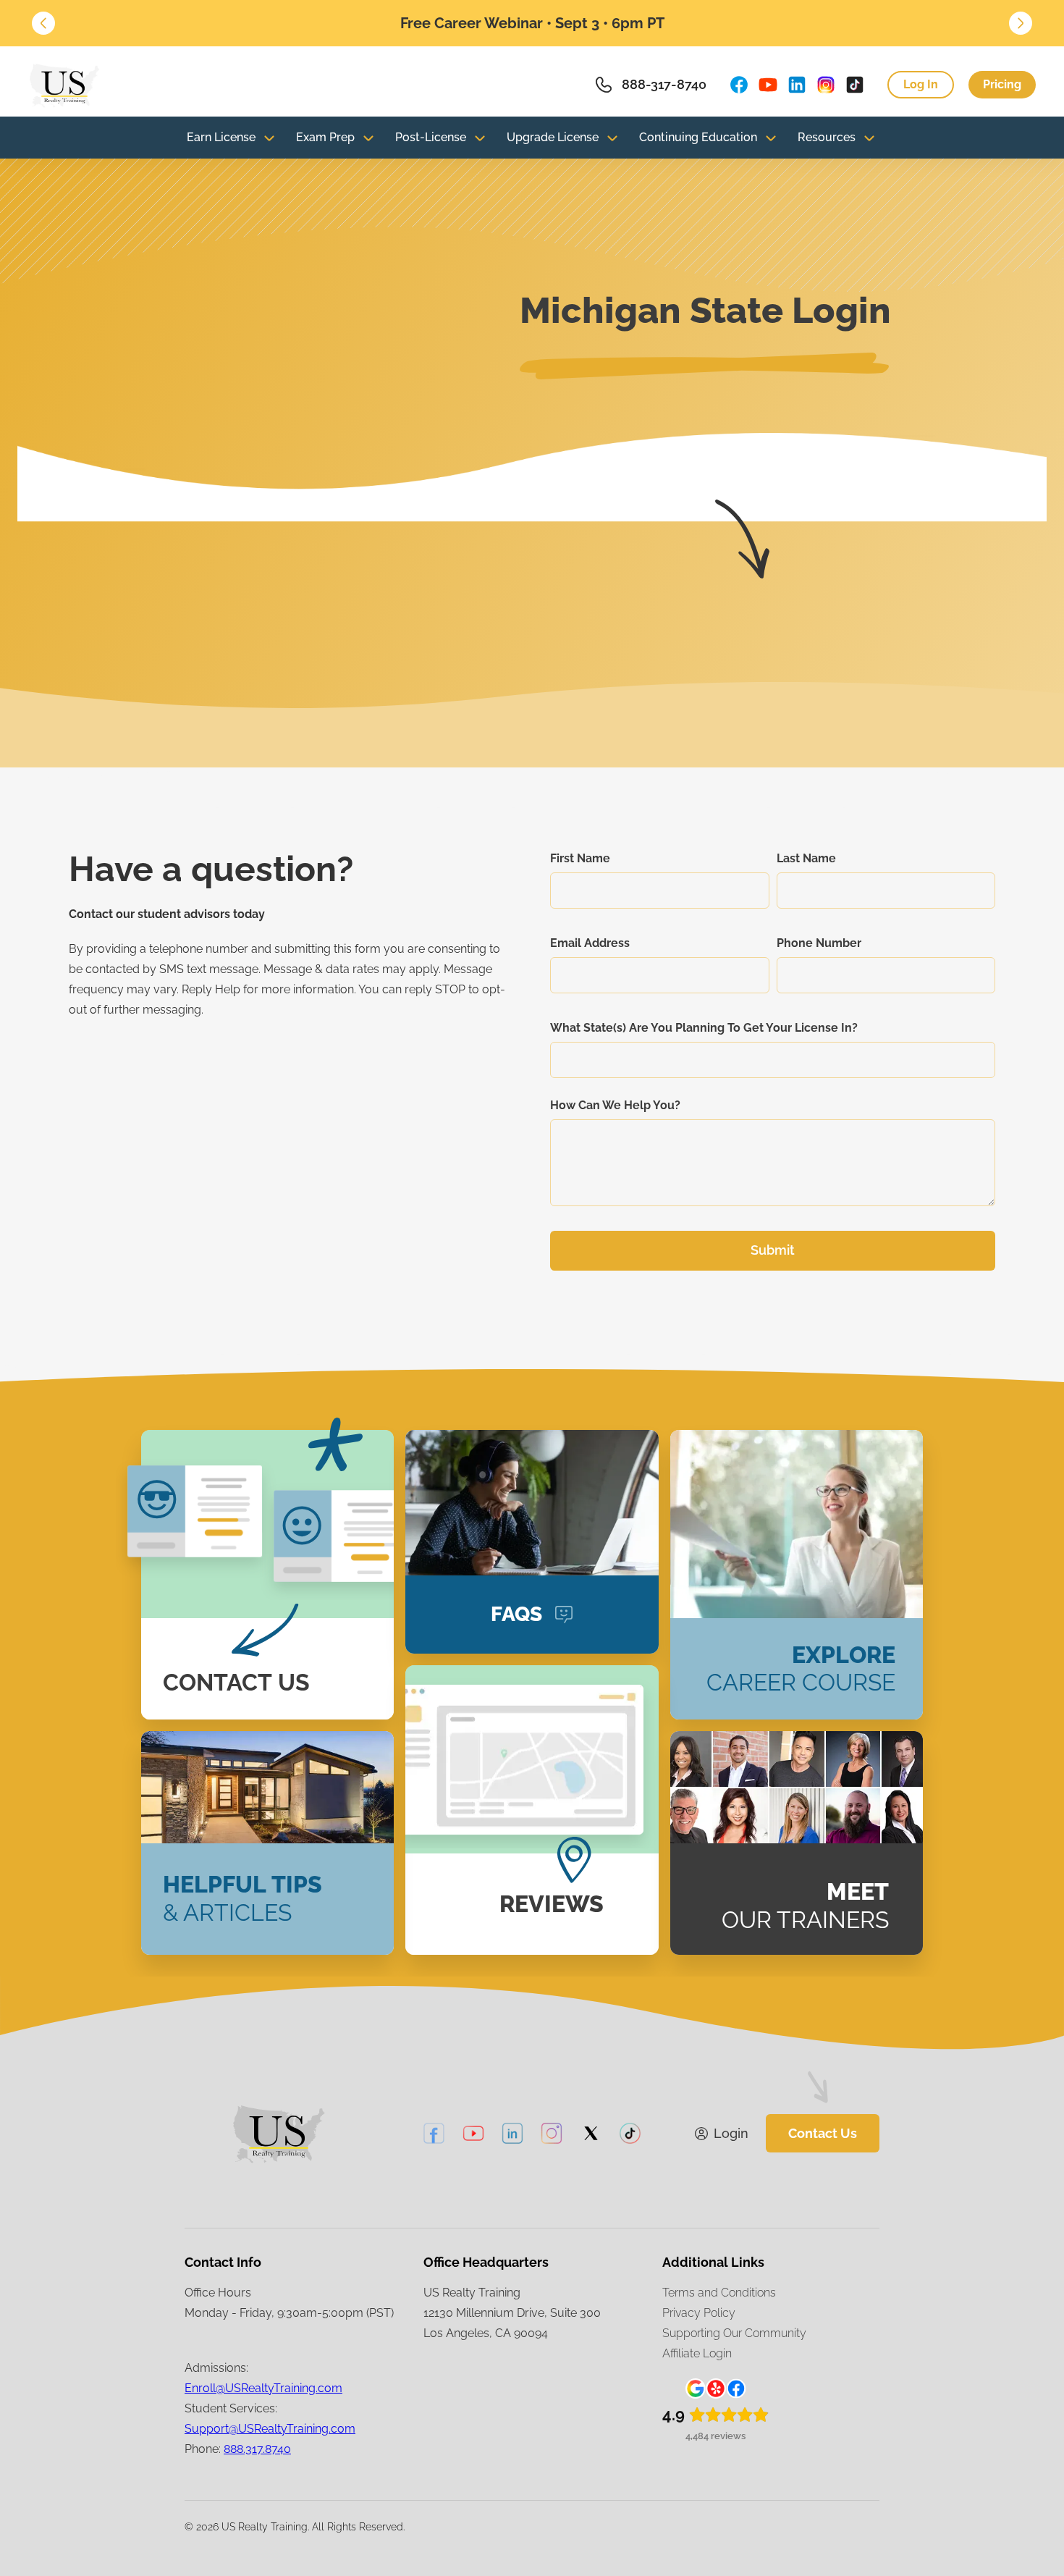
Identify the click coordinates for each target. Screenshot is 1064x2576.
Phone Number (819, 943)
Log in (921, 84)
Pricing (1002, 84)
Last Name (806, 858)
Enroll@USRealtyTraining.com (263, 2388)
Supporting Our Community (734, 2333)
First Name (580, 858)
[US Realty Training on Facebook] (739, 85)
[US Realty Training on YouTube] (768, 85)
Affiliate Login (697, 2353)
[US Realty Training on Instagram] (826, 85)
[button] (43, 23)
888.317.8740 (257, 2449)
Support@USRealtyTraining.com (270, 2429)
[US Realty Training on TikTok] (855, 85)
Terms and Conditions (719, 2293)
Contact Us (823, 2133)
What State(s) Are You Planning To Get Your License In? (704, 1028)
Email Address (590, 943)
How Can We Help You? (615, 1105)
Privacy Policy (699, 2313)
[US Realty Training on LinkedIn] (797, 85)
